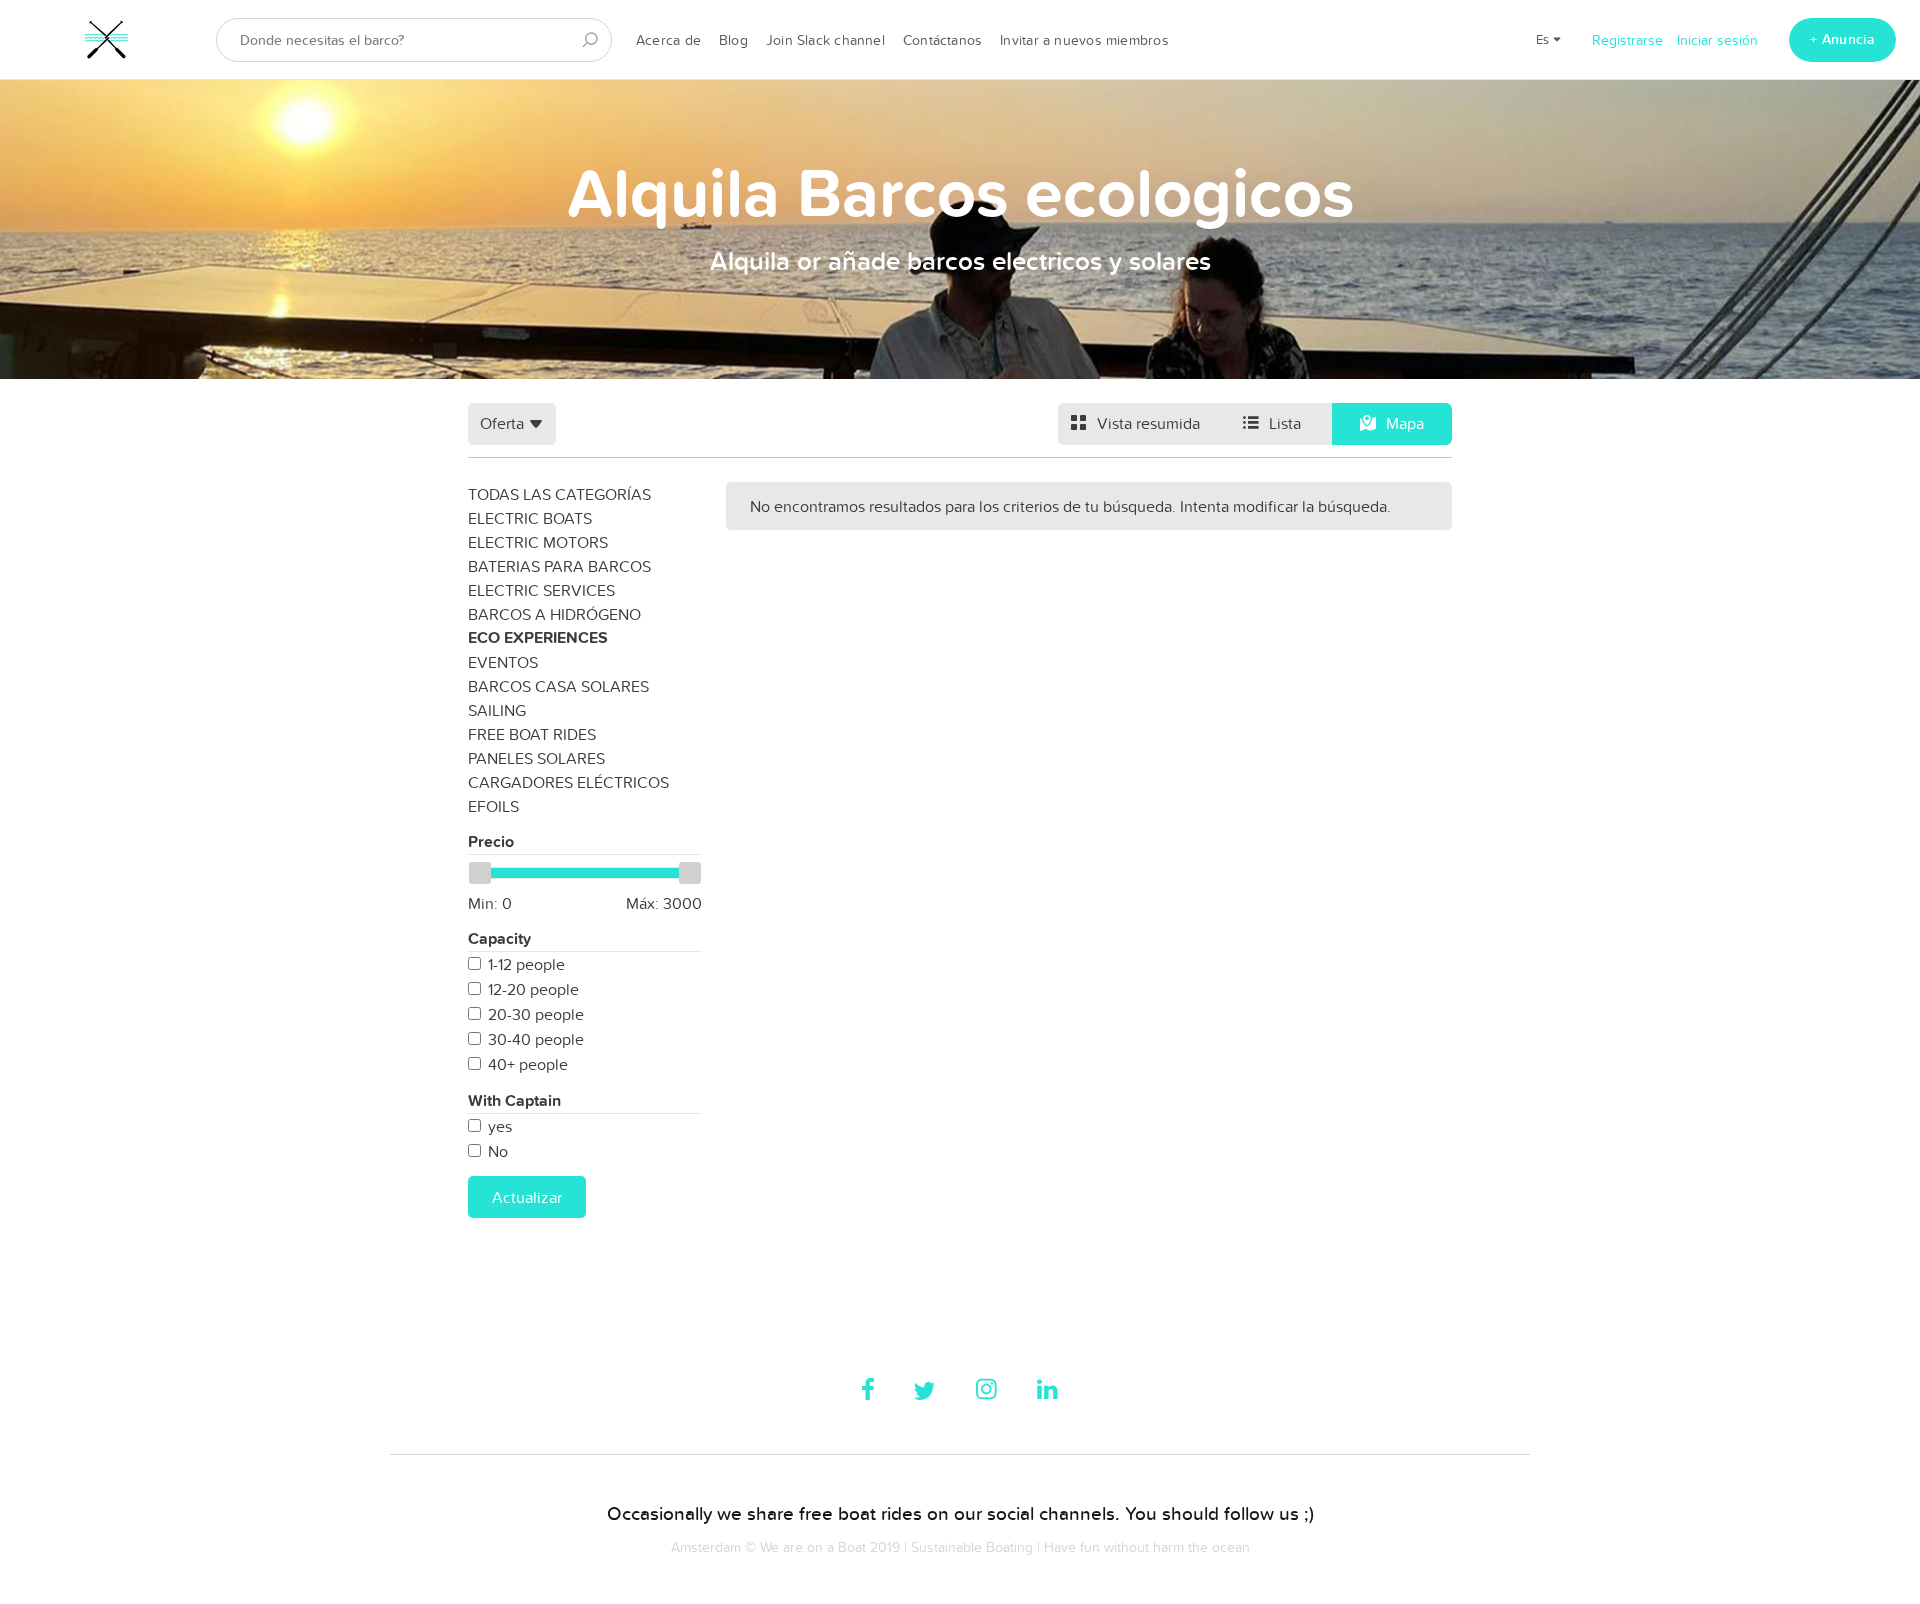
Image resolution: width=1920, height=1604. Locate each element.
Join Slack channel (825, 40)
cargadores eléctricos (568, 782)
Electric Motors (538, 542)
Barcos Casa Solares (558, 686)
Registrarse (1627, 40)
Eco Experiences (538, 637)
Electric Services (541, 590)
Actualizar (527, 1197)
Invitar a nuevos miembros (1084, 40)
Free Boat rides (532, 734)
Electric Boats (530, 518)
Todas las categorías (559, 494)
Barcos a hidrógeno (554, 614)
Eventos (503, 662)
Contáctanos (942, 40)
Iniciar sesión (1717, 40)
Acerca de (668, 40)
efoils (493, 806)
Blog (733, 40)
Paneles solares (536, 758)
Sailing (497, 710)
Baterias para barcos (559, 566)
